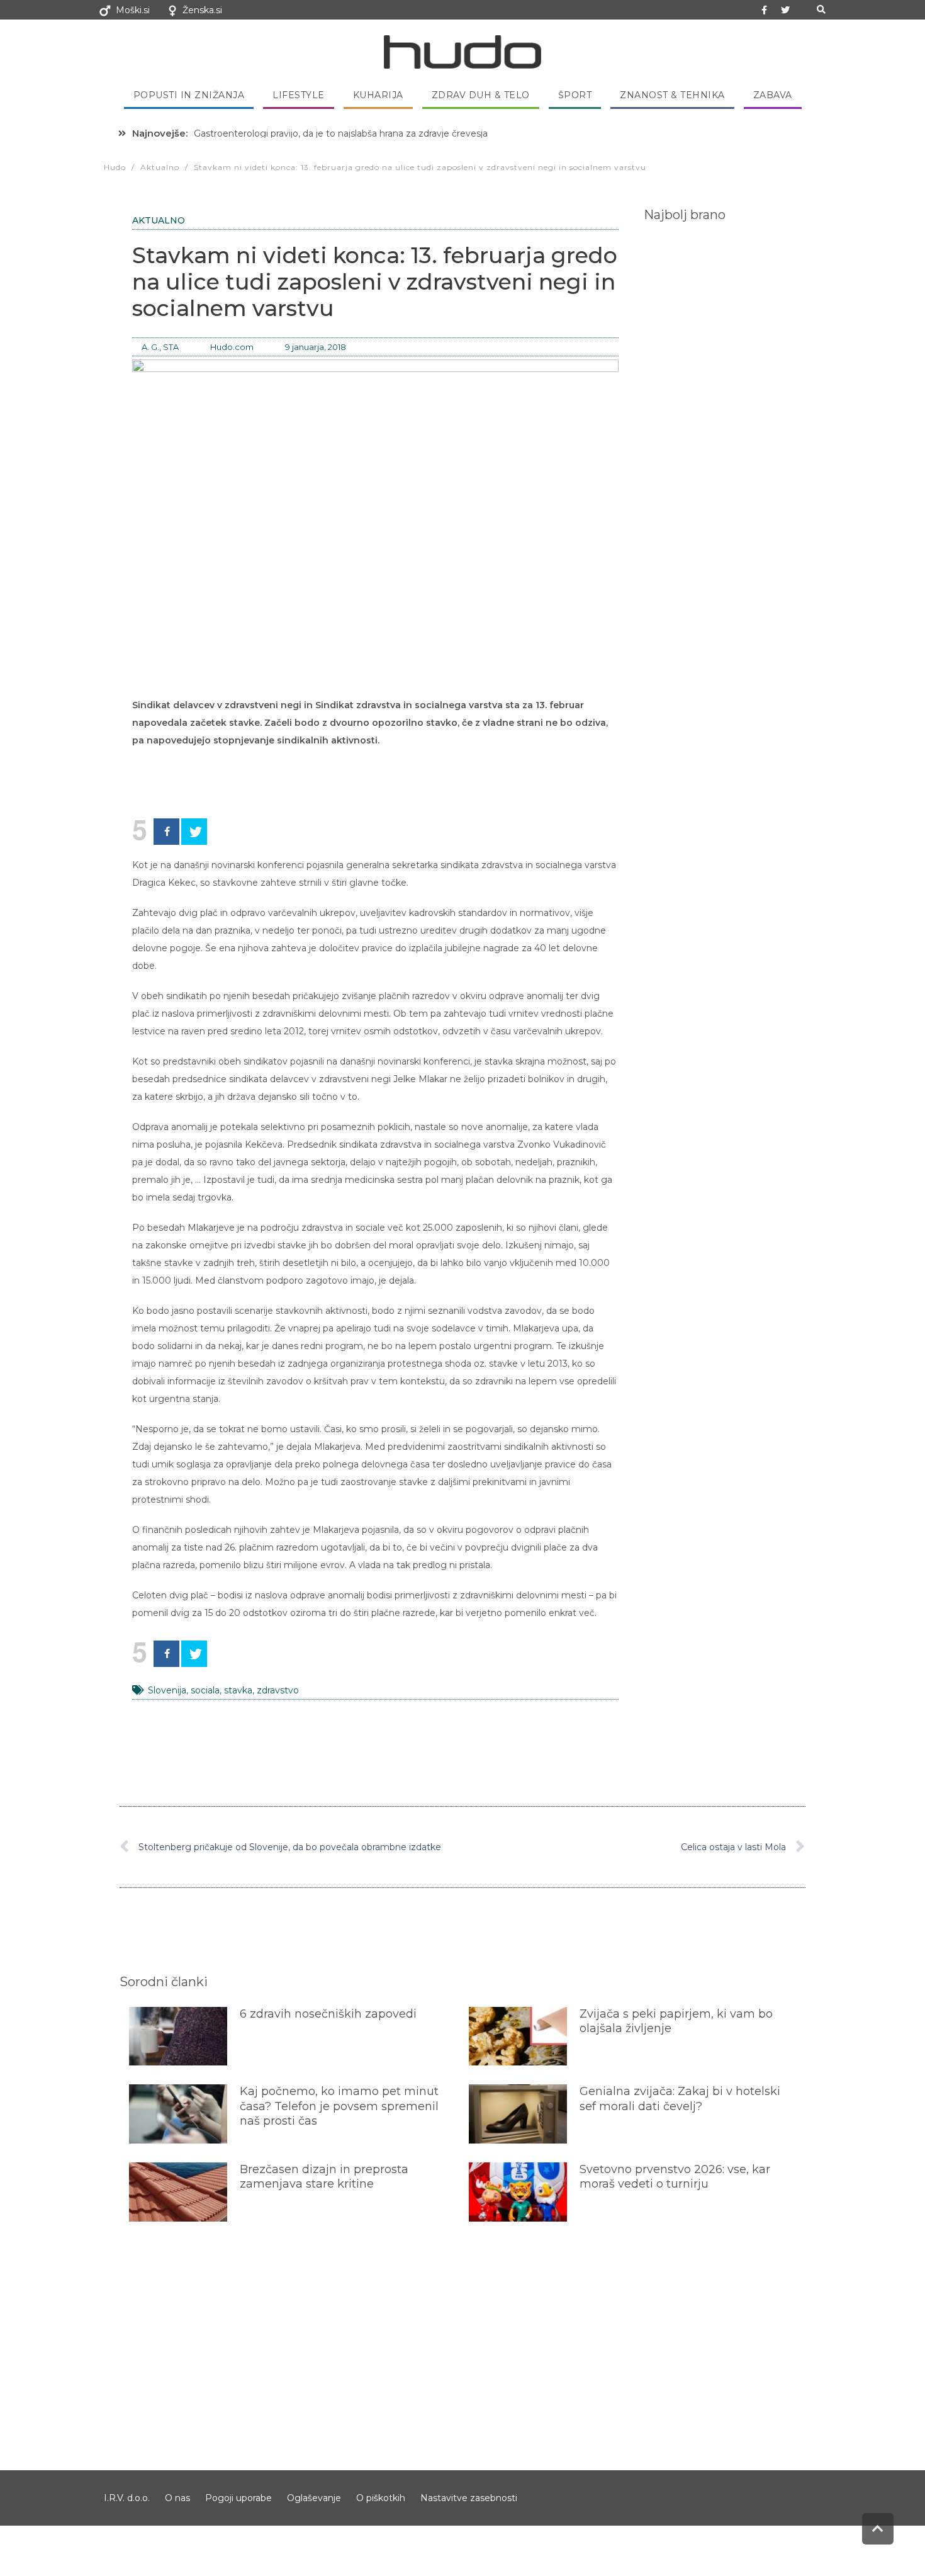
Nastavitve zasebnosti (469, 2498)
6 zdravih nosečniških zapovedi (328, 2014)
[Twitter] (785, 10)
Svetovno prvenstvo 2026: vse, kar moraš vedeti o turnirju (675, 2177)
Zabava (773, 95)
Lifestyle (299, 95)
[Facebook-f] (765, 10)
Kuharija (378, 95)
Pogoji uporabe (238, 2498)
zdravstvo (278, 1690)
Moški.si (133, 10)
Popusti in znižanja (189, 95)
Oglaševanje (314, 2498)
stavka (238, 1690)
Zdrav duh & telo (481, 95)
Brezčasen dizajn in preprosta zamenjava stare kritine (324, 2177)
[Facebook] (166, 832)
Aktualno (159, 220)
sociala (205, 1690)
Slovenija (167, 1690)
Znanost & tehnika (672, 95)
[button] (821, 10)
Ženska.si (202, 10)
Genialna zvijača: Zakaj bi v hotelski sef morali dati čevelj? (680, 2099)
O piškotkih (381, 2498)
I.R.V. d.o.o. (127, 2498)
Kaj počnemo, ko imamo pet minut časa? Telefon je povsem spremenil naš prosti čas (339, 2106)
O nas (177, 2498)
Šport (575, 95)
